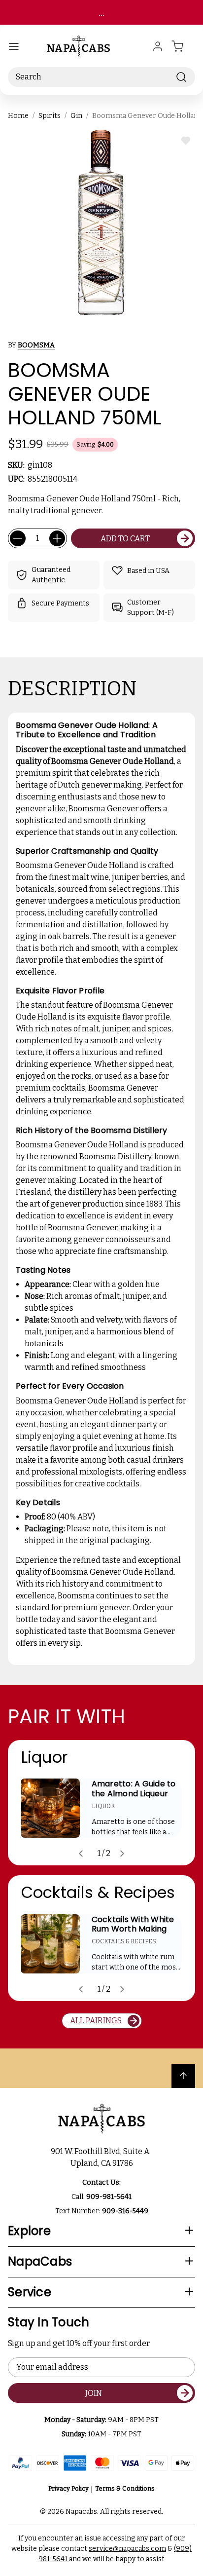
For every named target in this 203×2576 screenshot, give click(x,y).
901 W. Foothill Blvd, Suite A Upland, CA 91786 (101, 2157)
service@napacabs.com (127, 2549)
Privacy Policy (68, 2488)
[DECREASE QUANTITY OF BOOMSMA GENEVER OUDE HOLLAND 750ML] (18, 538)
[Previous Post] (81, 1854)
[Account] (158, 46)
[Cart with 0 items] (183, 46)
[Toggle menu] (14, 46)
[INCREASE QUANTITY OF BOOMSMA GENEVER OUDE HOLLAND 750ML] (57, 538)
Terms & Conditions (125, 2488)
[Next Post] (122, 1854)
